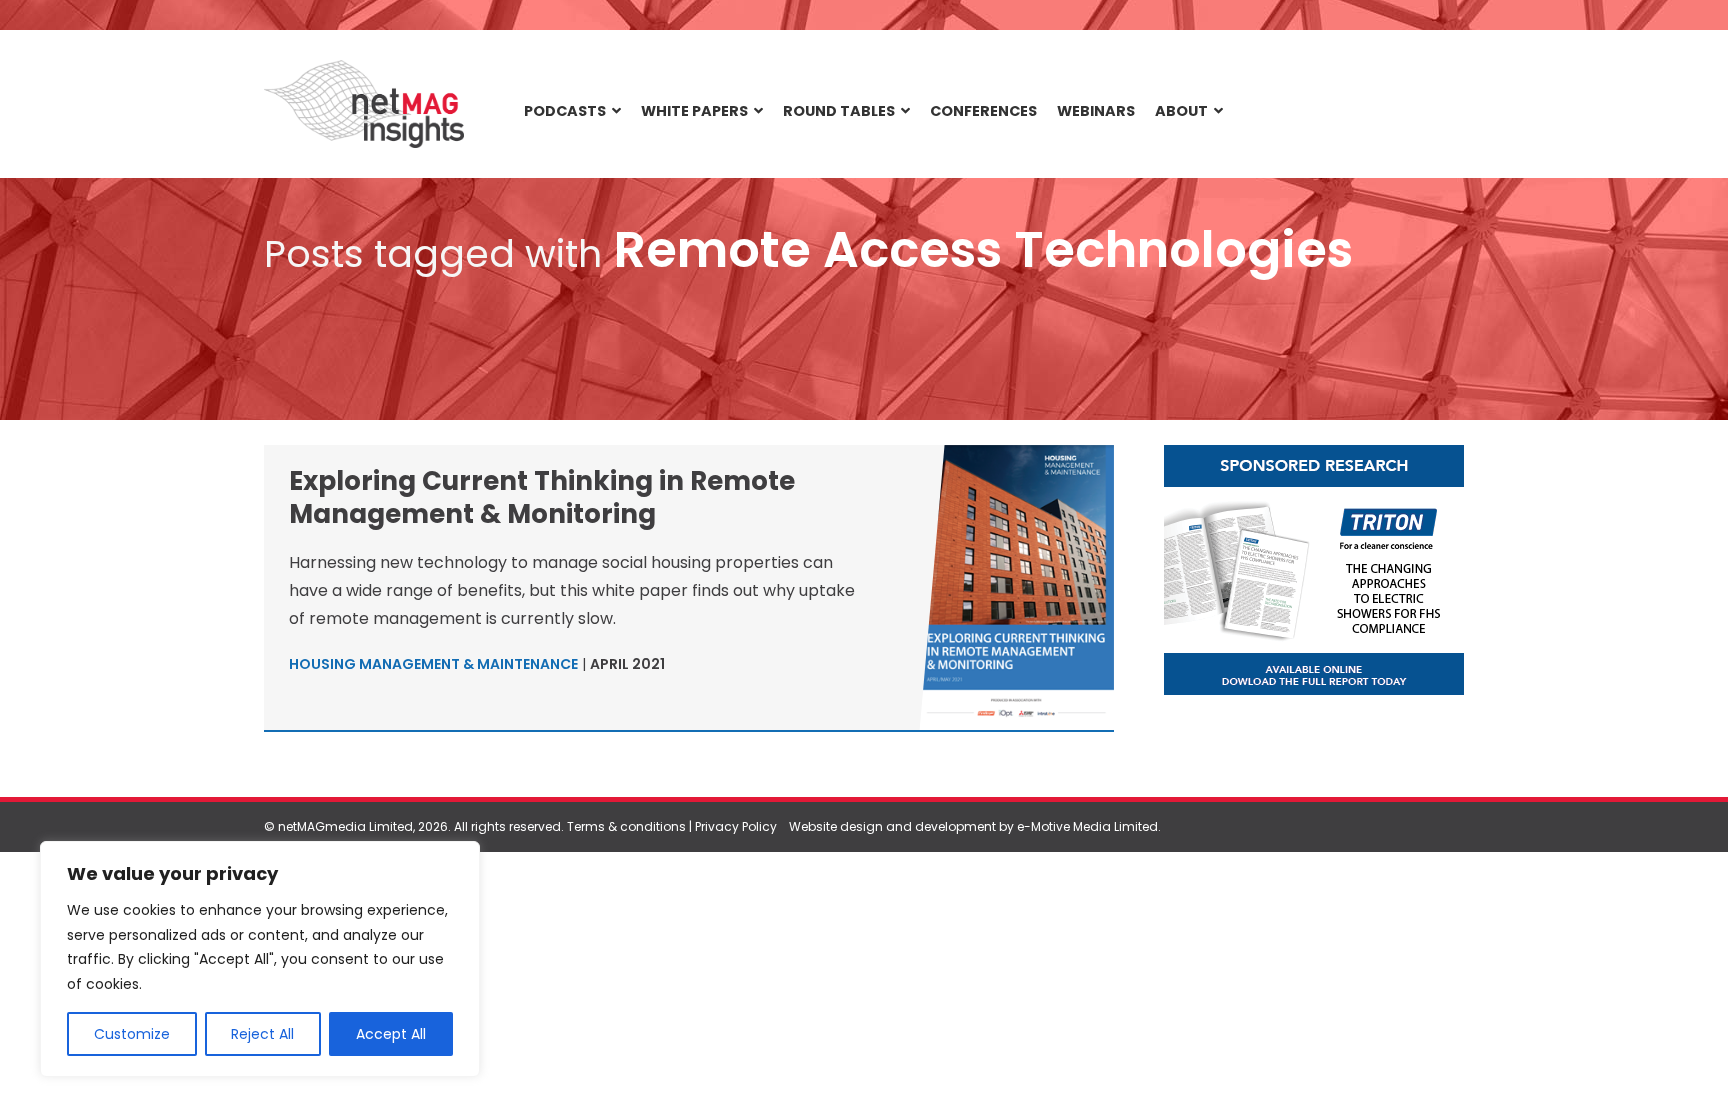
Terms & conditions (626, 826)
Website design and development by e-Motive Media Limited (973, 826)
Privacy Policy (736, 826)
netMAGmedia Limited (345, 826)
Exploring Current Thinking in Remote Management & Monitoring (542, 497)
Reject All (262, 1034)
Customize (132, 1034)
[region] (260, 959)
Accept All (391, 1034)
